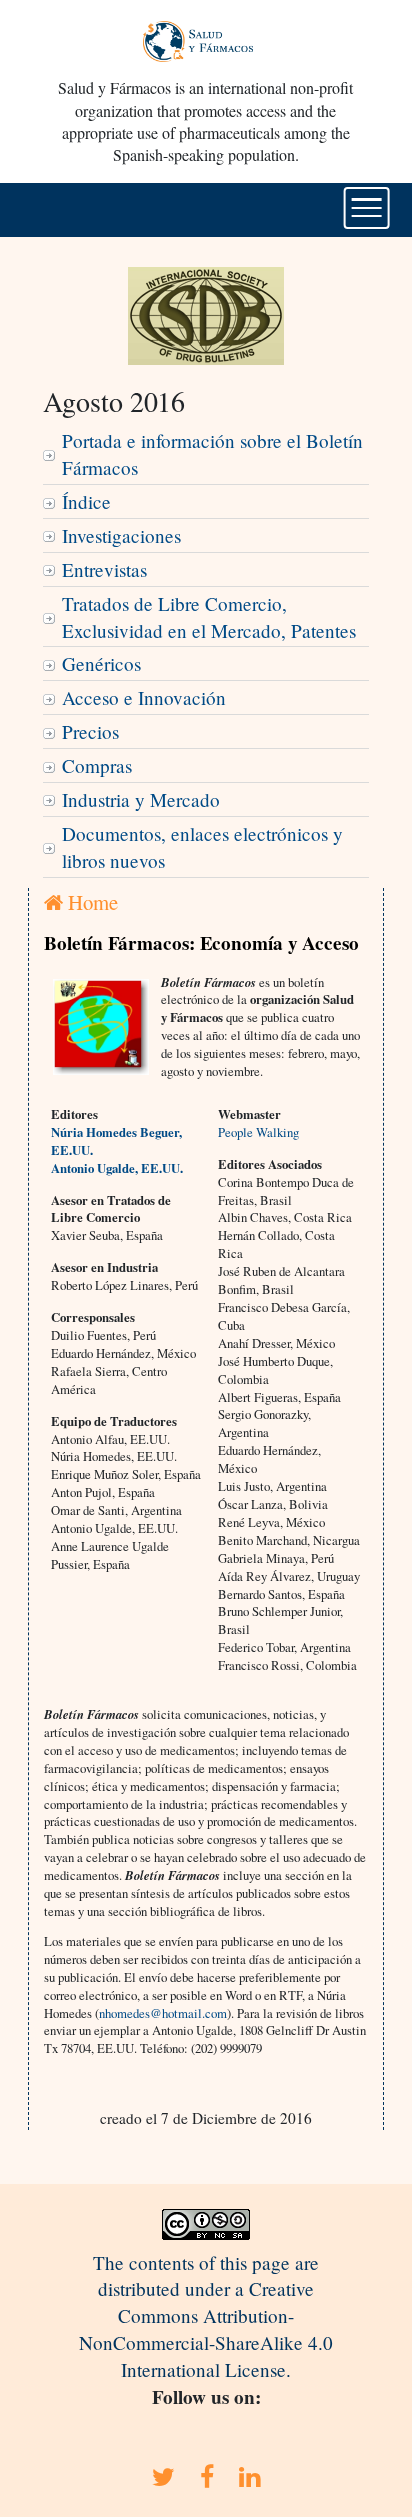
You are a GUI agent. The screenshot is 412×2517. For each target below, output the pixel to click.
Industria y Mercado (141, 799)
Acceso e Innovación (144, 697)
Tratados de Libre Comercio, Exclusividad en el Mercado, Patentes (209, 617)
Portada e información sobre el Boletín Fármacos (212, 454)
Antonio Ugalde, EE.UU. (117, 1168)
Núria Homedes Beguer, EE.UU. (116, 1141)
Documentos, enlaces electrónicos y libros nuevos (202, 847)
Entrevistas (104, 569)
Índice (86, 501)
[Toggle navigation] (366, 208)
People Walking (258, 1132)
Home (90, 902)
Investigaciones (121, 535)
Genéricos (101, 663)
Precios (90, 731)
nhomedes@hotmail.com (163, 2013)
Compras (97, 765)
